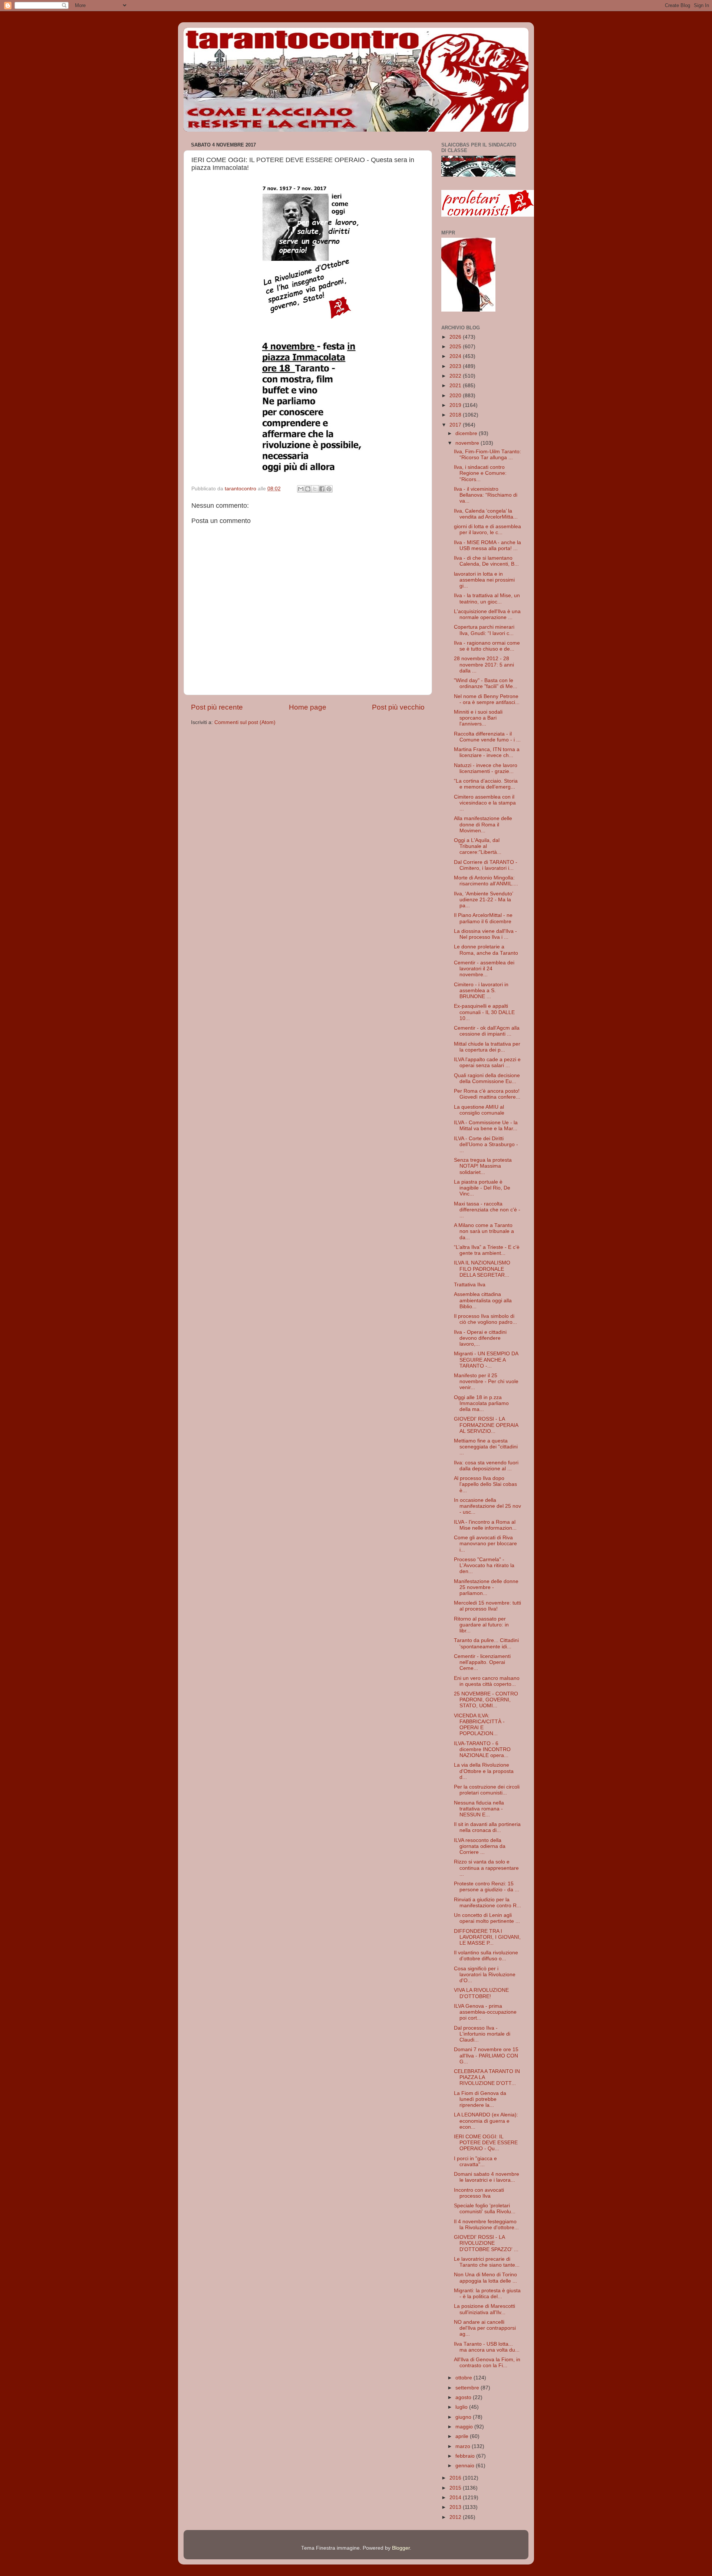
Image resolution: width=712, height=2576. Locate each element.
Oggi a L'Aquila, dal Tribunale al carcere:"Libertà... (478, 846)
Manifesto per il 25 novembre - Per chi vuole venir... (486, 1381)
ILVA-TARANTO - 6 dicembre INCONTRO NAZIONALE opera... (482, 1749)
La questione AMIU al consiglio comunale (479, 1110)
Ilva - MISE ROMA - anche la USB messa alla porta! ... (487, 545)
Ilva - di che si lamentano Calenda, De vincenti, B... (486, 561)
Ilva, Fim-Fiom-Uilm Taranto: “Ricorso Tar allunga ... (487, 455)
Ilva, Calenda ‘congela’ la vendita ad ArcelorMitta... (486, 514)
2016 (456, 2478)
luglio (462, 2407)
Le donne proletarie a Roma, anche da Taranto (486, 950)
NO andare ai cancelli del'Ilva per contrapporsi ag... (485, 2328)
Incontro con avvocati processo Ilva (479, 2193)
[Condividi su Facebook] (322, 489)
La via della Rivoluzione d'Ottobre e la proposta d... (484, 1771)
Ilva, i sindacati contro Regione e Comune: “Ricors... (480, 473)
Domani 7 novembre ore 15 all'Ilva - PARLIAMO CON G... (486, 2055)
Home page (308, 707)
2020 (456, 396)
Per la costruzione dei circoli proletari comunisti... (487, 1790)
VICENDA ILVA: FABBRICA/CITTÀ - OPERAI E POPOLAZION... (479, 1725)
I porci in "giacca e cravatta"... (475, 2162)
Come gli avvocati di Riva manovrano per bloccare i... (485, 1544)
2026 (456, 337)
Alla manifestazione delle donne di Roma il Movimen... (483, 824)
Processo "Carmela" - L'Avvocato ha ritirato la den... (484, 1565)
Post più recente (217, 707)
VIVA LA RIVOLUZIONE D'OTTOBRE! (481, 1993)
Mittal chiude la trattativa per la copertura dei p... (487, 1047)
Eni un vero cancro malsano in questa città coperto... (487, 1681)
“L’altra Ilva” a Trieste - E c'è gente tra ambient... (487, 1250)
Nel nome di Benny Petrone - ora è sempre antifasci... (487, 699)
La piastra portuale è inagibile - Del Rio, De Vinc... (482, 1188)
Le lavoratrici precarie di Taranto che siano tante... (487, 2262)
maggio (465, 2427)
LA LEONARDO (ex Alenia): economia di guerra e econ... (486, 2121)
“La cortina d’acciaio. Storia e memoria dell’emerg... (486, 784)
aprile (463, 2436)
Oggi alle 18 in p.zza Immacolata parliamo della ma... (481, 1403)
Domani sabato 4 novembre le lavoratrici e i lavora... (487, 2177)
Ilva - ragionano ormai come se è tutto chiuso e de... (487, 646)
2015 (456, 2488)
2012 (456, 2517)
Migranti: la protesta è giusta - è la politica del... (487, 2294)
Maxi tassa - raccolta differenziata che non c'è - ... (487, 1210)
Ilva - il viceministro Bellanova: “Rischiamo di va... (486, 495)
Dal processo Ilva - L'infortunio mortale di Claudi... (482, 2034)
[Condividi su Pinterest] (329, 489)
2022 (456, 376)
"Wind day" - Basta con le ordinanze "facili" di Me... (486, 683)
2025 (456, 347)
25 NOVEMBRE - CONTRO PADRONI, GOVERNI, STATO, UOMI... (486, 1700)
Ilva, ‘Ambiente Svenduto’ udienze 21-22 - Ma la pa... (483, 900)
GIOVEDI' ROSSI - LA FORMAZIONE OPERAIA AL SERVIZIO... (486, 1425)
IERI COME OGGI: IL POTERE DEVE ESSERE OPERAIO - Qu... (486, 2143)
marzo (464, 2446)
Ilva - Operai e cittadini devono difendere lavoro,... (480, 1338)
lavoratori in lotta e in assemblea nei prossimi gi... (484, 580)
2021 (456, 386)
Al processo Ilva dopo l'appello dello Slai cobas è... (485, 1484)
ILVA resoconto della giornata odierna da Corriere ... (480, 1846)
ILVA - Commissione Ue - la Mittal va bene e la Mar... (486, 1126)
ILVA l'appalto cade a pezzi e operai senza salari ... (487, 1062)
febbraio (466, 2456)
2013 (456, 2507)
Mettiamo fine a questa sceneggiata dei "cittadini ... (486, 1447)
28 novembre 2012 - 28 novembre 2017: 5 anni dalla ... (484, 664)
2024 (456, 356)
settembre (468, 2388)
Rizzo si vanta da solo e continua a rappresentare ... (486, 1868)
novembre (468, 443)
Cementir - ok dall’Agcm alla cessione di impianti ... (487, 1031)
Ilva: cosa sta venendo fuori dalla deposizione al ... (486, 1466)
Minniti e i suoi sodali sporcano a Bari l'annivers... (478, 718)
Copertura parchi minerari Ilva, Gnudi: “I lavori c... (484, 630)
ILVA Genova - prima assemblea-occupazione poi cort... (485, 2012)
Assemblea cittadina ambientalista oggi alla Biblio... (483, 1300)
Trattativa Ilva (470, 1285)
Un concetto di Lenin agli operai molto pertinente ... (487, 1918)
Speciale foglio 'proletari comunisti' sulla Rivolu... (485, 2209)
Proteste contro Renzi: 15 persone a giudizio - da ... (487, 1887)
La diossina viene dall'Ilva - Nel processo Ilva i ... (485, 934)
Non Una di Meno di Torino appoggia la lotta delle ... (485, 2278)
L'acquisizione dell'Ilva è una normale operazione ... (487, 614)
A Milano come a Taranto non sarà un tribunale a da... (484, 1231)
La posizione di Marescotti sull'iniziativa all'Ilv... (484, 2309)
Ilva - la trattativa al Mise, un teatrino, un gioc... (487, 598)
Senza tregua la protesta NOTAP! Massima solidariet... (483, 1166)
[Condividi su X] (315, 489)
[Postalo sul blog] (308, 489)
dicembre (467, 433)
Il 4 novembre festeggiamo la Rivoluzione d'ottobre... (486, 2225)
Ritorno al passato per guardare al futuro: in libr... (481, 1625)
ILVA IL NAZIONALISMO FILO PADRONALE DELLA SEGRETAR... (482, 1269)
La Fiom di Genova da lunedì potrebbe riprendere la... (480, 2099)
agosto (464, 2397)
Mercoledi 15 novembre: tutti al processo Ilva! (487, 1606)
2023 (456, 366)
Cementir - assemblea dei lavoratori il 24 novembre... (484, 969)
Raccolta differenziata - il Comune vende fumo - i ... (487, 737)
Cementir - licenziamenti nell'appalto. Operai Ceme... (482, 1662)
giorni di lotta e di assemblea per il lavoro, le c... (487, 529)
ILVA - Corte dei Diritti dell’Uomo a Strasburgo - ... (486, 1144)
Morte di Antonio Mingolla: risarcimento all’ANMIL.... (486, 881)
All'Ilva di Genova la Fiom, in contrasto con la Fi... (487, 2363)
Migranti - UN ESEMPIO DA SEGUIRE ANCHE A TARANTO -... (486, 1360)
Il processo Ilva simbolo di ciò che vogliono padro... (485, 1319)
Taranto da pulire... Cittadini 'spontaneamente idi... (486, 1643)
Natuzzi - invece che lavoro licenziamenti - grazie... (486, 768)
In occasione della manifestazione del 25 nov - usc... (487, 1506)
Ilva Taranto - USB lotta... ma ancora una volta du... (487, 2347)
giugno (464, 2417)
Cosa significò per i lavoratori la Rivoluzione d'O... (485, 1975)
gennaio (466, 2466)
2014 (456, 2498)
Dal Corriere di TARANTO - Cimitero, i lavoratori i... (486, 865)
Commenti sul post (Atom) (245, 722)
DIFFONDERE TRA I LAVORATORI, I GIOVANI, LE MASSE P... (487, 1937)
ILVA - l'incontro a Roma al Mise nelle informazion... (485, 1525)
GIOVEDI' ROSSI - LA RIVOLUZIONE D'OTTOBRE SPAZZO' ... (486, 2243)
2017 (456, 425)
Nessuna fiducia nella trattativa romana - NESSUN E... (479, 1809)
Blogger (401, 2548)
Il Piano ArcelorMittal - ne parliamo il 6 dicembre (483, 918)
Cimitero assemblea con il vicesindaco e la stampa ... (485, 803)
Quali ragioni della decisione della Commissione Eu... (487, 1078)
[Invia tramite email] (301, 489)
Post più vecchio (398, 707)
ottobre (464, 2378)
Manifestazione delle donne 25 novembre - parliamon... (486, 1587)
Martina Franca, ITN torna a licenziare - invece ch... (487, 752)
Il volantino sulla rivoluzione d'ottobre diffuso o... (486, 1956)
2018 (456, 415)
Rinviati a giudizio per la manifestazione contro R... (487, 1903)
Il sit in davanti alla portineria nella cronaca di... (487, 1827)
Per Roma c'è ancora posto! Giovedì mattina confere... (487, 1094)
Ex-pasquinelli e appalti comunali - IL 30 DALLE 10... (484, 1012)
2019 (456, 405)
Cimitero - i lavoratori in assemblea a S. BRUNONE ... (481, 991)
